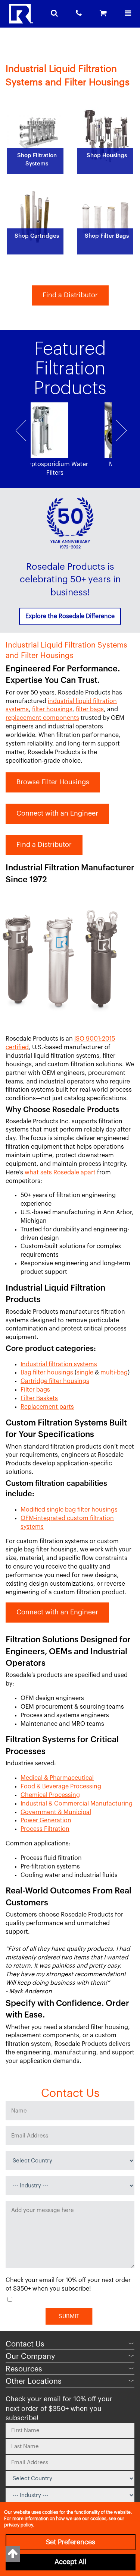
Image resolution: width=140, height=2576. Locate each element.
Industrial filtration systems (59, 1364)
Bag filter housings (47, 1373)
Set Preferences (71, 2542)
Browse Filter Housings (53, 782)
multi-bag (114, 1373)
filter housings (52, 709)
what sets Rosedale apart (60, 1173)
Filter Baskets (39, 1398)
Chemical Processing (50, 1795)
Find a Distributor (70, 295)
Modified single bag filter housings (69, 1510)
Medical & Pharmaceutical (57, 1778)
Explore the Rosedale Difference (70, 616)
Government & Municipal (56, 1812)
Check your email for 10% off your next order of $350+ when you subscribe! (68, 2284)
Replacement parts (47, 1407)
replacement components (42, 718)
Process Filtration (45, 1829)
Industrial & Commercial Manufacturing (77, 1804)
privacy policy (18, 2525)
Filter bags (35, 1390)
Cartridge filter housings (55, 1381)
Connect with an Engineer (57, 813)
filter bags (90, 709)
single (85, 1373)
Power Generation (46, 1820)
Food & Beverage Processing (61, 1787)
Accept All (71, 2562)
